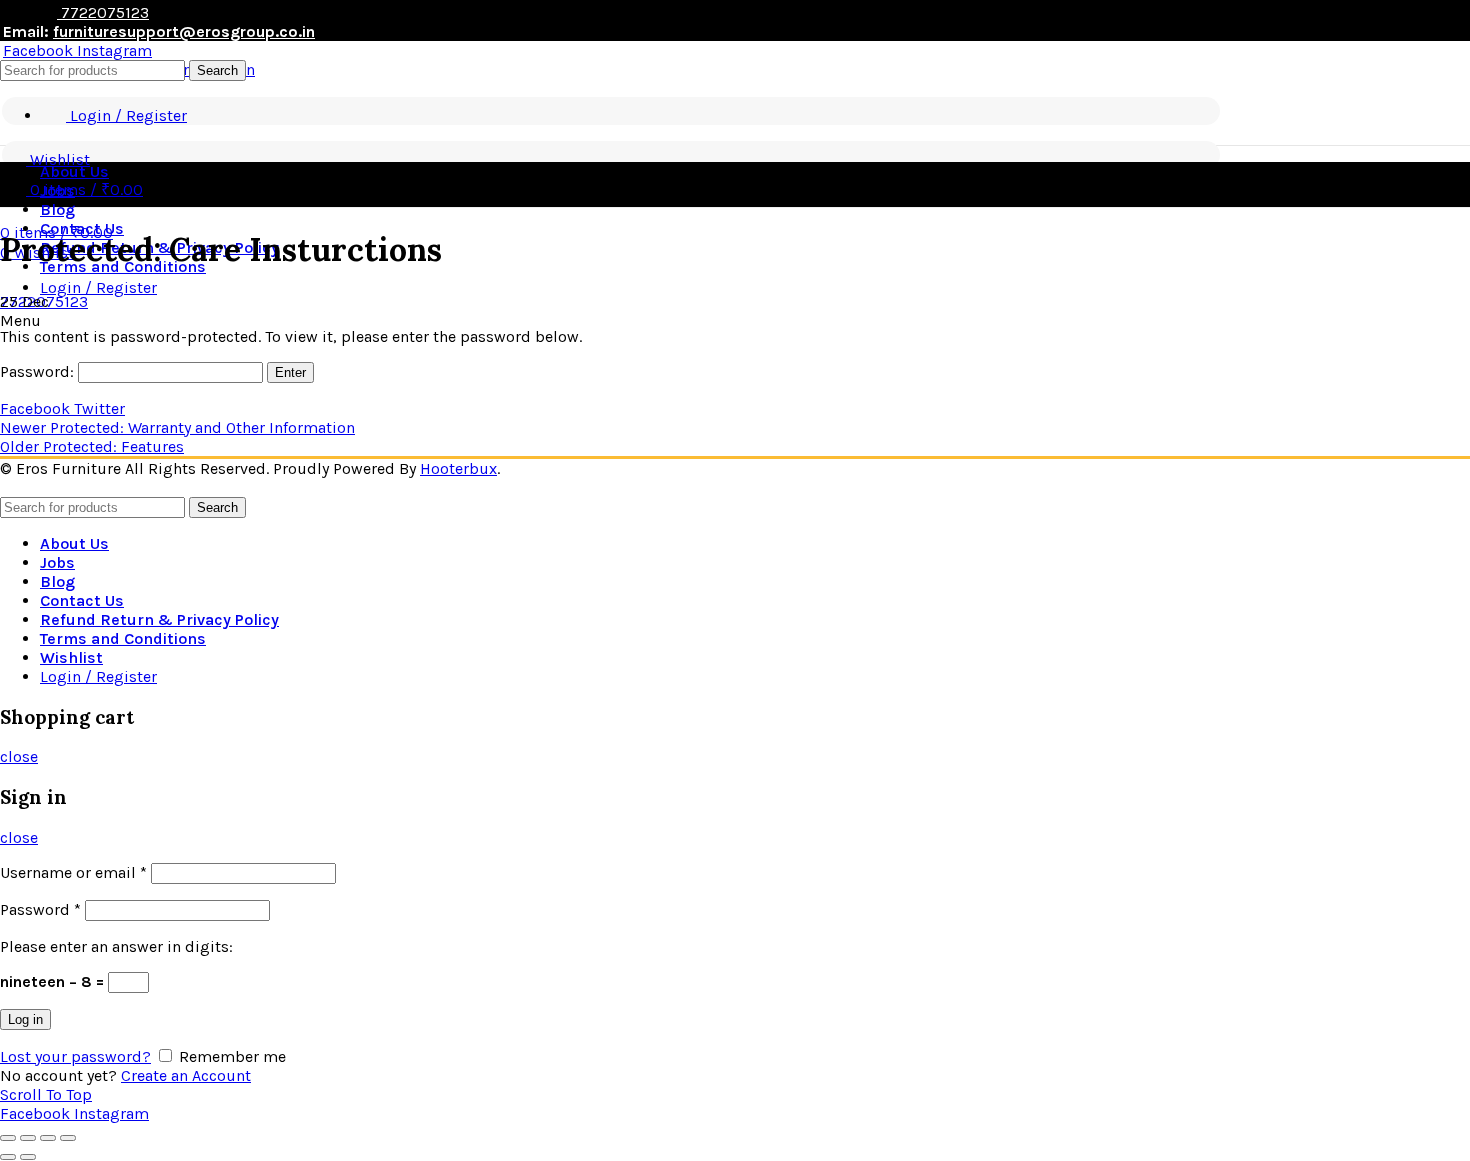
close (19, 756)
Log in (25, 1019)
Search (217, 70)
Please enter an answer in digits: (116, 946)
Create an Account (186, 1075)
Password (40, 909)
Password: (39, 371)
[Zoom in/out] (68, 1138)
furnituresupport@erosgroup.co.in (184, 31)
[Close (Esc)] (8, 1138)
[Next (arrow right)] (28, 1157)
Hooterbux (458, 468)
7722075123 (103, 12)
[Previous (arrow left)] (8, 1157)
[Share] (28, 1138)
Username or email (73, 872)
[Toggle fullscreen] (48, 1138)
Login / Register (98, 676)
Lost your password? (75, 1056)
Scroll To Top (46, 1094)
